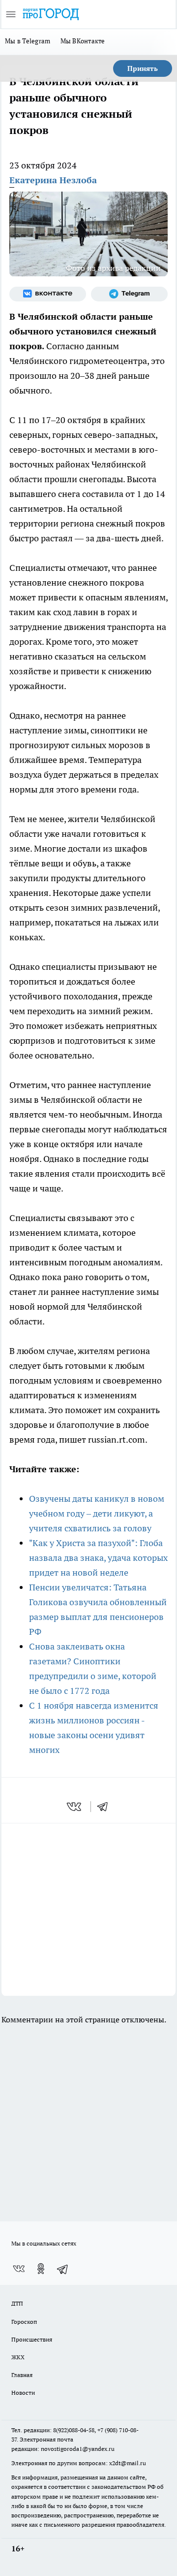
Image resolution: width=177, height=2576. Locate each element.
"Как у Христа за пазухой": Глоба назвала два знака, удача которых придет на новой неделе (98, 1558)
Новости (23, 2393)
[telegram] (106, 1807)
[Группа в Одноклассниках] (41, 2269)
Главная (22, 2375)
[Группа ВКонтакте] (48, 294)
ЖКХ (18, 2357)
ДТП (17, 2303)
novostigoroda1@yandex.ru (78, 2449)
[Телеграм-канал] (129, 294)
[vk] (75, 1807)
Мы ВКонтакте (83, 41)
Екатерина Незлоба (53, 180)
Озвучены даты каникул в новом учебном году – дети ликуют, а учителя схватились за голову (97, 1513)
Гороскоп (24, 2322)
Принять (143, 68)
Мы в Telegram (28, 41)
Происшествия (32, 2339)
